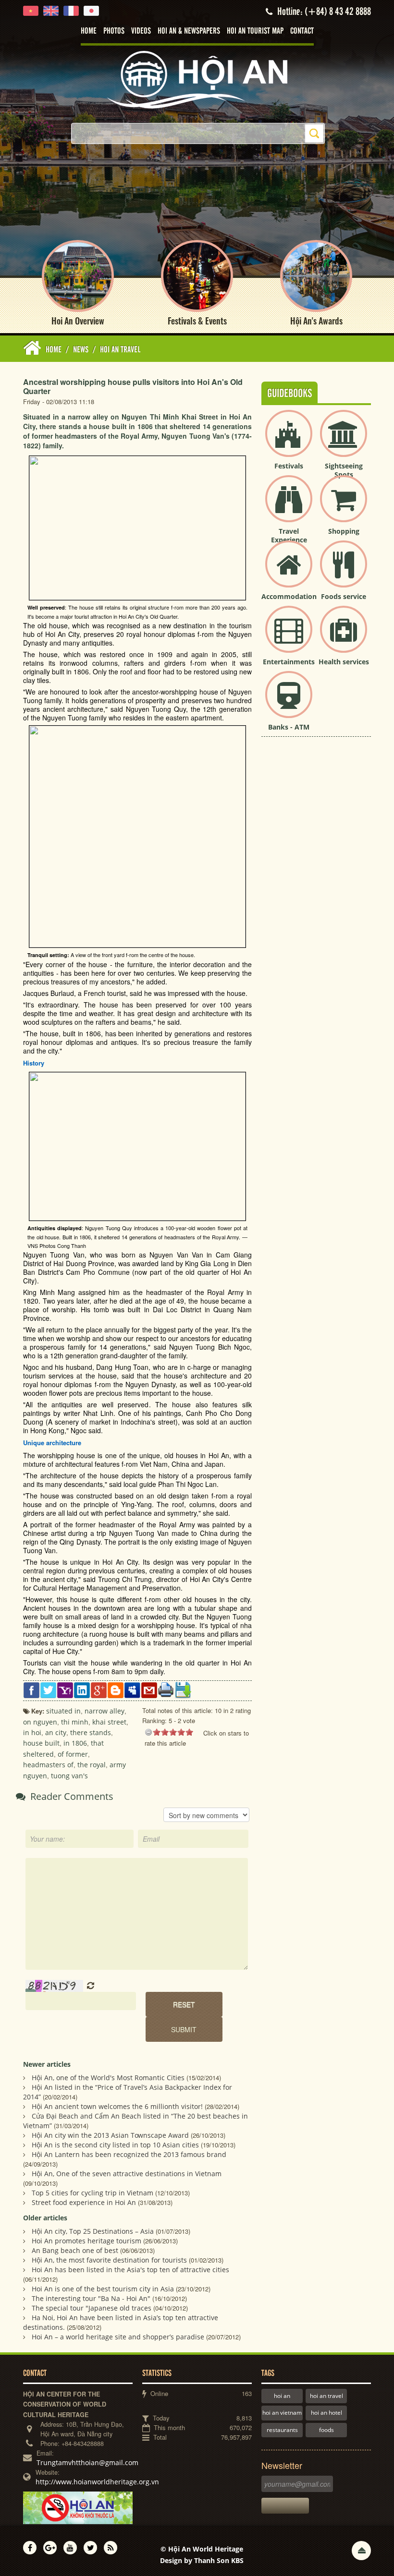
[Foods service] (344, 572)
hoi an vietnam (282, 2413)
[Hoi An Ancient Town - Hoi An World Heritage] (197, 79)
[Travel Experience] (289, 507)
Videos (141, 31)
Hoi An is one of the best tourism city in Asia (103, 2289)
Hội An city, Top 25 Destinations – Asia (93, 2231)
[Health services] (344, 637)
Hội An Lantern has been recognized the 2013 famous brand (129, 2154)
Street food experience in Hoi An (84, 2202)
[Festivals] (289, 441)
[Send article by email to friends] (149, 1690)
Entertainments (289, 662)
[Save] (183, 1690)
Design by (202, 2560)
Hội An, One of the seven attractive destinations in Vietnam (127, 2174)
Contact (302, 31)
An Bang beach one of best (75, 2250)
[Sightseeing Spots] (344, 441)
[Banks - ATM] (289, 702)
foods (326, 2430)
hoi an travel (326, 2396)
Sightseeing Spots (344, 470)
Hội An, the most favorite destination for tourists (109, 2260)
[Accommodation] (289, 572)
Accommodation (289, 596)
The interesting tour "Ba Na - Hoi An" (91, 2298)
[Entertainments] (289, 637)
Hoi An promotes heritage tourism (86, 2241)
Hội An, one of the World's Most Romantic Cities (108, 2078)
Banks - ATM (289, 727)
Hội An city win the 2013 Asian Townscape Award (110, 2135)
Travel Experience (289, 535)
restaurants (282, 2430)
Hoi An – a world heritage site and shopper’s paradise (118, 2337)
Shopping (344, 531)
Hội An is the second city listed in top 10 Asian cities (115, 2145)
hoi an (282, 2396)
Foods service (344, 596)
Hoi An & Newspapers (189, 31)
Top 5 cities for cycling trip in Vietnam (92, 2193)
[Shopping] (344, 507)
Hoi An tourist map (255, 31)
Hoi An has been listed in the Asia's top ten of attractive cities (130, 2270)
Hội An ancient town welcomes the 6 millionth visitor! (117, 2106)
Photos (114, 31)
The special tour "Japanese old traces (92, 2308)
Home (89, 31)
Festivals (289, 466)
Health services (344, 662)
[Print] (166, 1689)
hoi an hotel (326, 2413)
